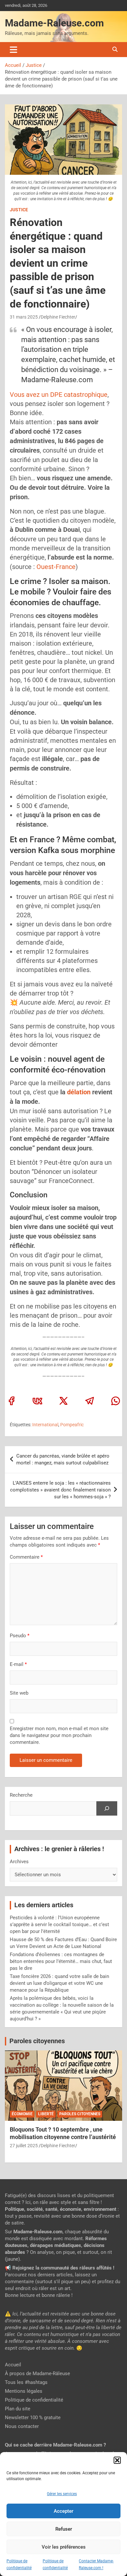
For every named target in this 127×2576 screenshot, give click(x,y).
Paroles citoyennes (37, 2041)
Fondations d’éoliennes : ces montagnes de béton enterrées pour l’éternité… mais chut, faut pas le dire (61, 1961)
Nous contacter (22, 2426)
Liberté (46, 2114)
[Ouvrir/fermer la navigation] (14, 50)
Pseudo (18, 1636)
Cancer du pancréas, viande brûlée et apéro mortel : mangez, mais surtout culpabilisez (63, 1459)
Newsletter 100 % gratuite (33, 2418)
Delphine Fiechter (58, 317)
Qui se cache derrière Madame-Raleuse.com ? (55, 2445)
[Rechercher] (107, 1808)
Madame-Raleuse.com (54, 23)
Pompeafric (72, 1425)
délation (79, 1092)
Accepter (63, 2511)
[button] (117, 2460)
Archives (19, 1862)
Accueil (13, 2365)
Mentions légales (24, 2391)
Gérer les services (62, 2494)
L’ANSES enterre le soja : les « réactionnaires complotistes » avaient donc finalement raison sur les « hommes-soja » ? (60, 1490)
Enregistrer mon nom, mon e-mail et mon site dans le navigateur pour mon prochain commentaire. (59, 1735)
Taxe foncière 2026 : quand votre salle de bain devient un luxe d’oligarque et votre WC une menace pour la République (59, 1983)
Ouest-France (56, 567)
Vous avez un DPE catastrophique (59, 395)
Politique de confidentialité (34, 2400)
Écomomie (22, 2114)
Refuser (64, 2529)
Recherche (21, 1795)
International (45, 1425)
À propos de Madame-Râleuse (37, 2374)
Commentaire (26, 1557)
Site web (19, 1693)
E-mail (18, 1664)
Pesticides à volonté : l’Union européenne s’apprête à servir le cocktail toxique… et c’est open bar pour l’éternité (59, 1925)
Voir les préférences (64, 2547)
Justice (19, 210)
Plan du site (18, 2409)
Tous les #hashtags (26, 2382)
